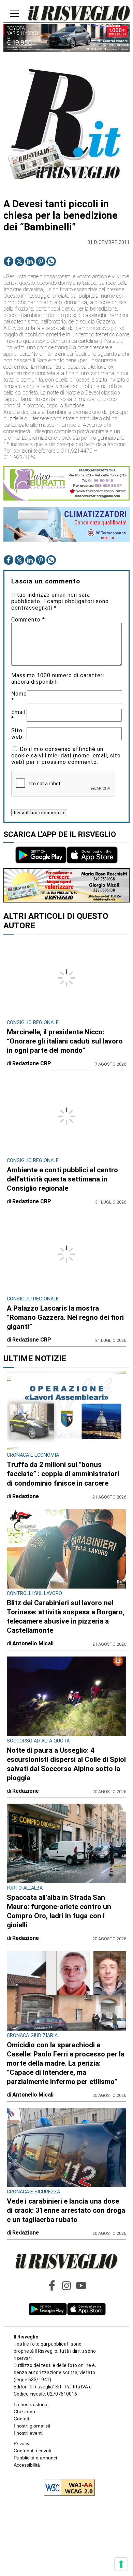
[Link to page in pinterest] (41, 261)
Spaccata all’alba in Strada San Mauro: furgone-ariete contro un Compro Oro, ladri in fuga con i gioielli (59, 1911)
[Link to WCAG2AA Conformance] (67, 2488)
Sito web (17, 734)
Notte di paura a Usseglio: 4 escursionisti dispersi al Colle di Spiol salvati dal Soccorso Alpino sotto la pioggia (66, 1764)
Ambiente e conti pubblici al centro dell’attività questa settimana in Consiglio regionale (62, 1179)
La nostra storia (31, 2404)
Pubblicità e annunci (35, 2458)
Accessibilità (27, 2465)
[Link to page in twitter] (19, 261)
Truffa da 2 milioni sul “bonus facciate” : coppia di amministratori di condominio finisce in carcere (63, 1474)
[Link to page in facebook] (9, 261)
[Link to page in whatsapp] (51, 261)
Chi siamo (24, 2412)
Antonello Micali (33, 1643)
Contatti (22, 2419)
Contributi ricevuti (32, 2451)
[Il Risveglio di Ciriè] (79, 14)
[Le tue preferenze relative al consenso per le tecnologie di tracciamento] (121, 2564)
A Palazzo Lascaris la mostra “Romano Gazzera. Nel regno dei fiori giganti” (65, 1317)
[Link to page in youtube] (81, 2285)
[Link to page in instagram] (66, 2285)
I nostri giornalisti (32, 2426)
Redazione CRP (32, 1063)
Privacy (21, 2443)
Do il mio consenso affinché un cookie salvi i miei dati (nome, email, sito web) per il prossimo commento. (66, 756)
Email (18, 715)
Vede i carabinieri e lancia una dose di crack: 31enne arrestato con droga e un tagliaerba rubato (66, 2210)
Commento (28, 620)
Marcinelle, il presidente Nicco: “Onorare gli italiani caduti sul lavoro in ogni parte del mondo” (65, 1041)
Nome (19, 697)
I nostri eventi (28, 2433)
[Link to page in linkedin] (30, 261)
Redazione (26, 1496)
